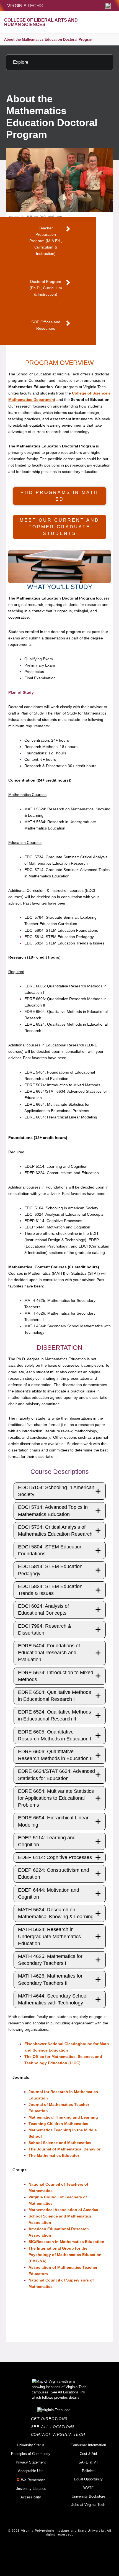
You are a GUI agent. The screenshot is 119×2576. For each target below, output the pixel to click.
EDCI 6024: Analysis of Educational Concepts (43, 1610)
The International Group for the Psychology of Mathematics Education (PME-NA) (65, 2255)
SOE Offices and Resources (46, 325)
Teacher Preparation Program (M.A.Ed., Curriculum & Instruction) (46, 241)
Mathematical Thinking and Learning (63, 2117)
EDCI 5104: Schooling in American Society (56, 1491)
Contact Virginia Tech (60, 2435)
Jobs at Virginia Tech (88, 2505)
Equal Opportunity (88, 2479)
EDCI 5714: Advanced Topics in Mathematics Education (53, 1511)
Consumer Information (88, 2445)
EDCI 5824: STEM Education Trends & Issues (50, 1590)
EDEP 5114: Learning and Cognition (47, 1841)
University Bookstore (88, 2496)
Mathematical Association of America (63, 2210)
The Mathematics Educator (54, 2155)
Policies (88, 2471)
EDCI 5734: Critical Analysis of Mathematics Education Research (55, 1531)
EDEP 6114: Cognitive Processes (55, 1857)
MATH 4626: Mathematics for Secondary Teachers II (50, 1979)
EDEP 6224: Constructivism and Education (54, 1874)
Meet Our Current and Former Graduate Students (59, 527)
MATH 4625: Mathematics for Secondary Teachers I (50, 1960)
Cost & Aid (88, 2454)
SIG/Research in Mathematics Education (66, 2242)
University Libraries (31, 2489)
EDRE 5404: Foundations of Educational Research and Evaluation (49, 1653)
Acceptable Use (31, 2471)
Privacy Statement (31, 2462)
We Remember (33, 2480)
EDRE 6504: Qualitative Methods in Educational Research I (55, 1696)
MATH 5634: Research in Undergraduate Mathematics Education (49, 1936)
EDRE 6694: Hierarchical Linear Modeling (53, 1821)
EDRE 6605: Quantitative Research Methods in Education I (55, 1735)
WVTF (88, 2488)
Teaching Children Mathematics (58, 2124)
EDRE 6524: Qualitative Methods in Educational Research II (55, 1715)
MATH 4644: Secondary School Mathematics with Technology (53, 1999)
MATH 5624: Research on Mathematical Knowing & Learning (56, 1913)
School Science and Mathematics (60, 2143)
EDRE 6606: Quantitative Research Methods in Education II (55, 1755)
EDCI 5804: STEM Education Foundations (50, 1550)
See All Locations (55, 2427)
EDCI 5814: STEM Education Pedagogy (50, 1570)
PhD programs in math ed (59, 496)
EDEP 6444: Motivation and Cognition (49, 1893)
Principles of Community (31, 2454)
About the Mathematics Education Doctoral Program (49, 39)
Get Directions (51, 2419)
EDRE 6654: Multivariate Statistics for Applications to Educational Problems (56, 1798)
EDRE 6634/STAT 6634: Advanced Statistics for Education (56, 1775)
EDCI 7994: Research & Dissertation (45, 1629)
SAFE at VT (88, 2462)
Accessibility (31, 2497)
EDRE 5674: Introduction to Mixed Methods (56, 1676)
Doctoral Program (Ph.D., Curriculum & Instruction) (46, 288)
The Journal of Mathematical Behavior (64, 2149)
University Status (31, 2445)
